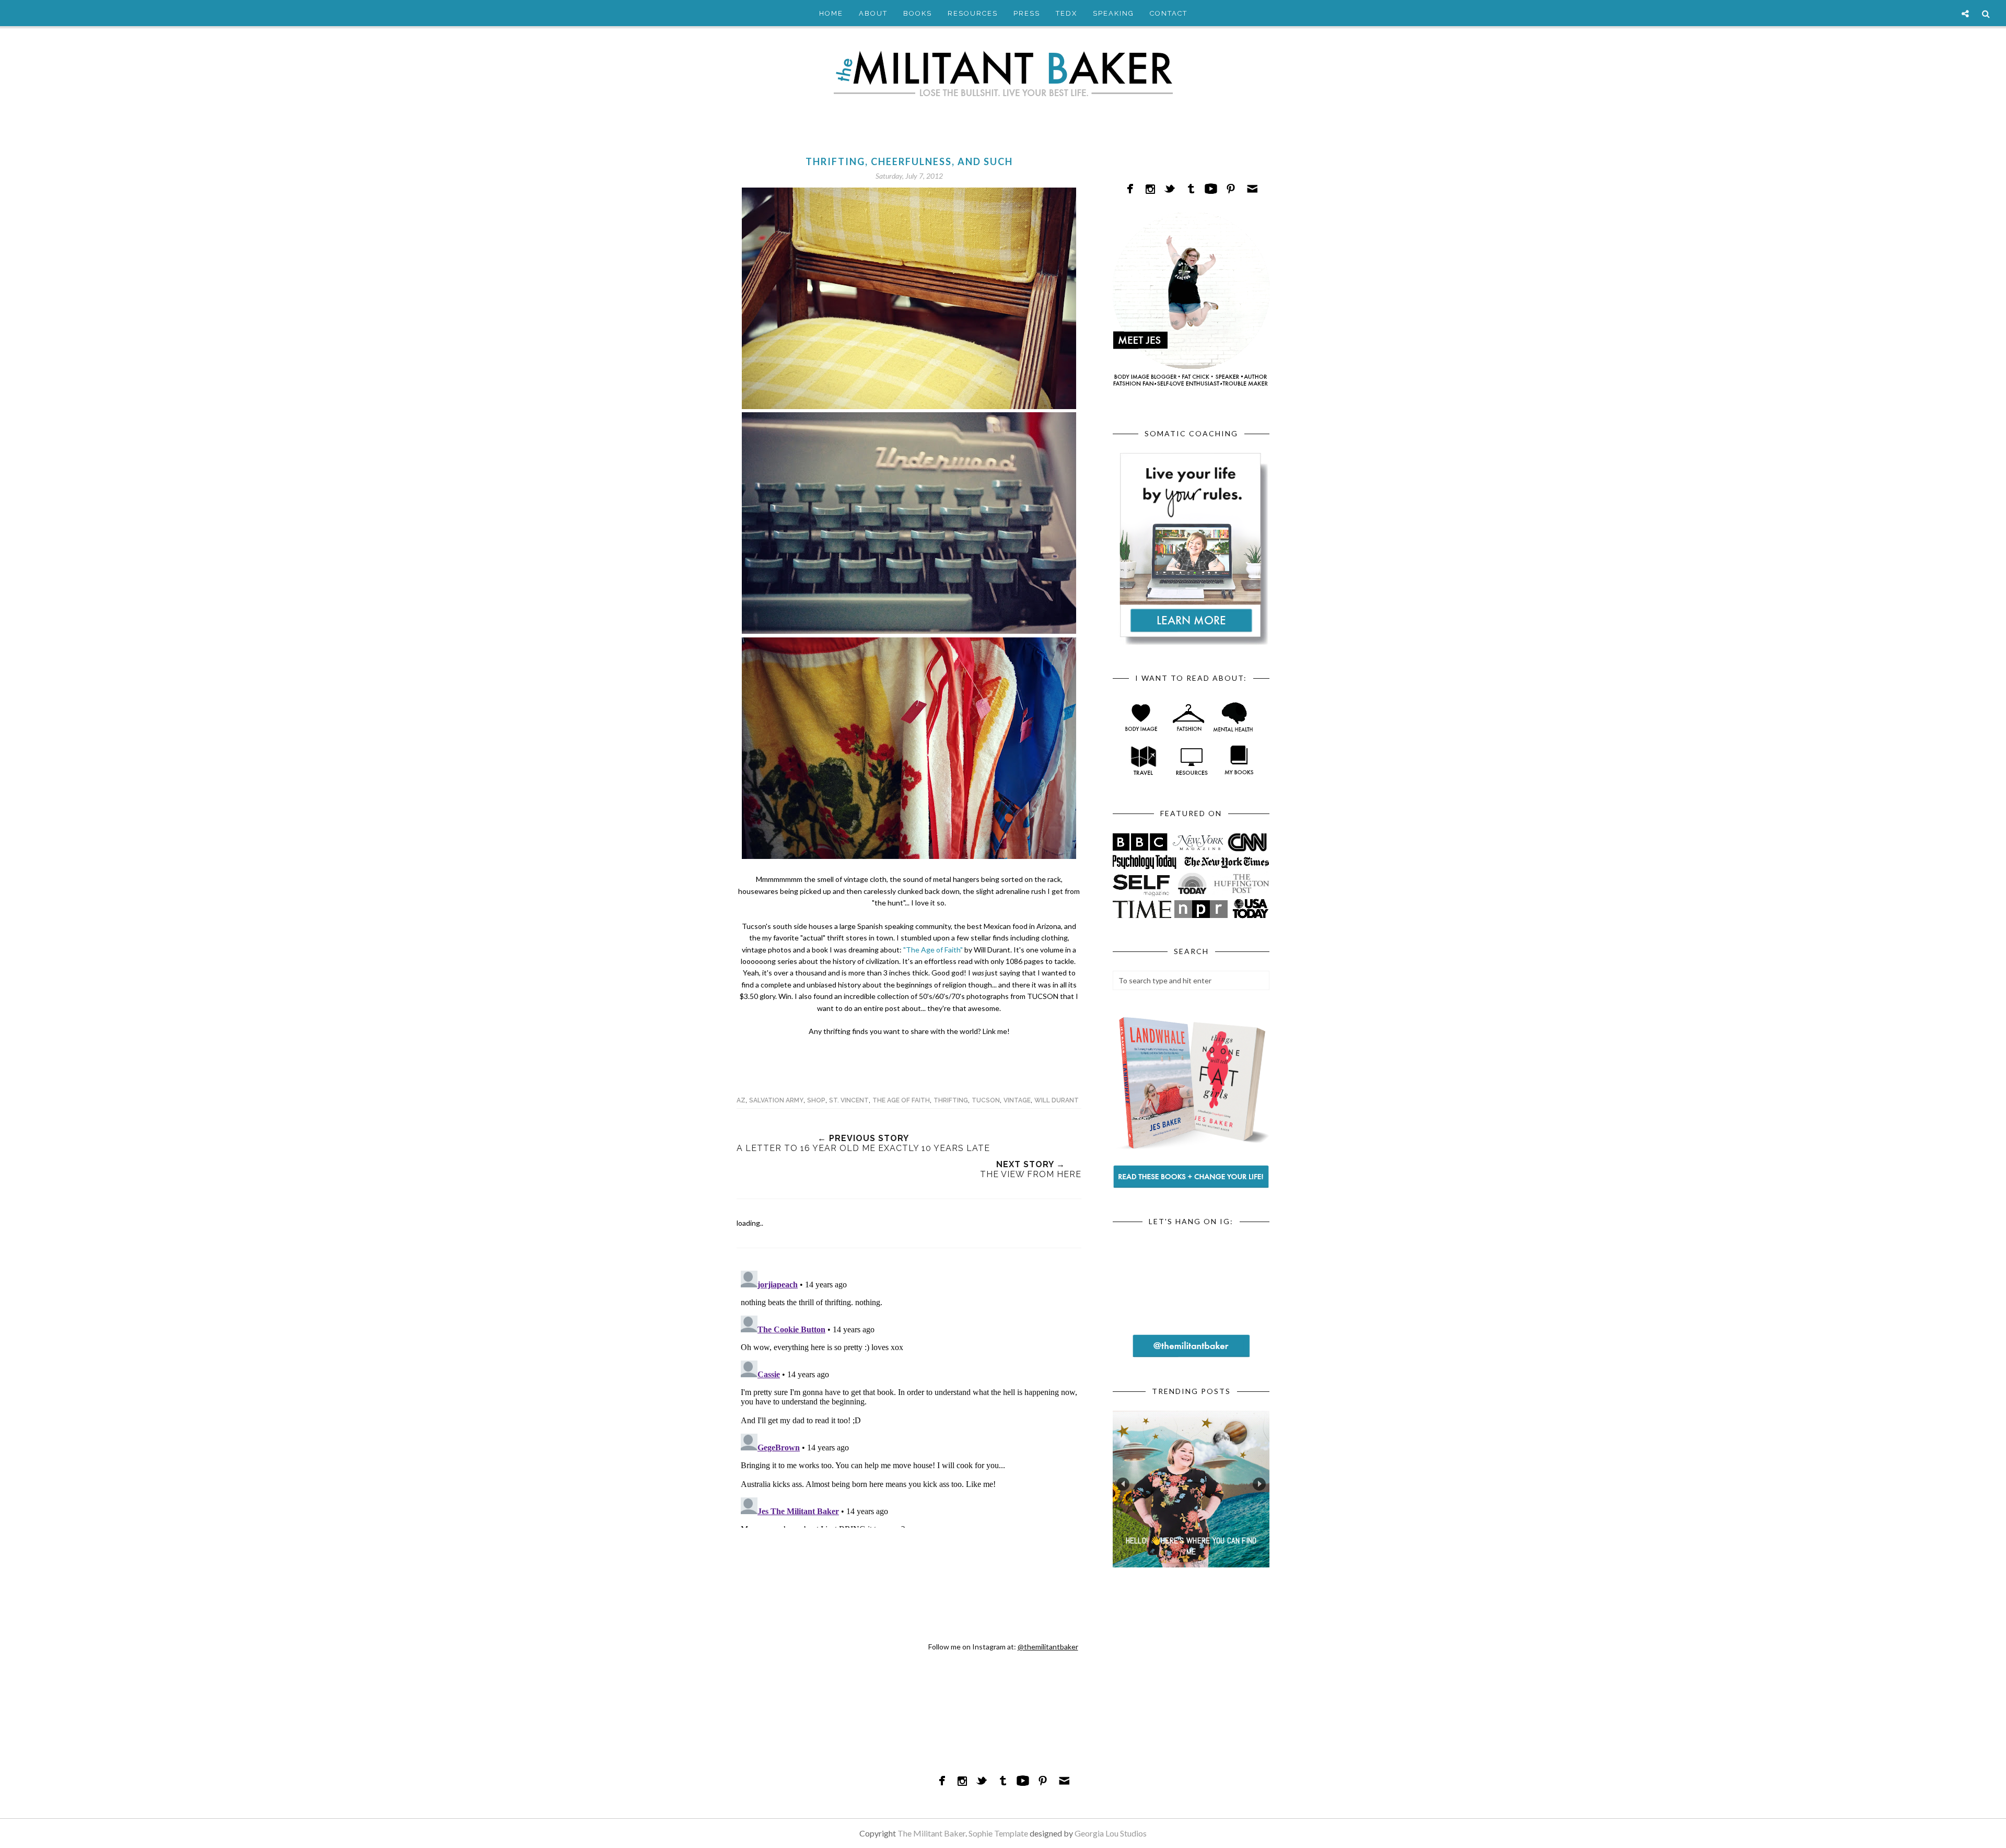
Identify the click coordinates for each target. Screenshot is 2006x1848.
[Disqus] (909, 1397)
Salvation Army (776, 1100)
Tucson (986, 1100)
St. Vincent (849, 1100)
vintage (1017, 1100)
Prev (1123, 1484)
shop (816, 1100)
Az (741, 1100)
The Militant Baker (931, 1833)
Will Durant (1057, 1100)
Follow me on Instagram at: (1003, 1647)
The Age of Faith (901, 1100)
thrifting (951, 1100)
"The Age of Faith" (933, 950)
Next (1259, 1484)
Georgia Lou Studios (1111, 1833)
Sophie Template (998, 1833)
